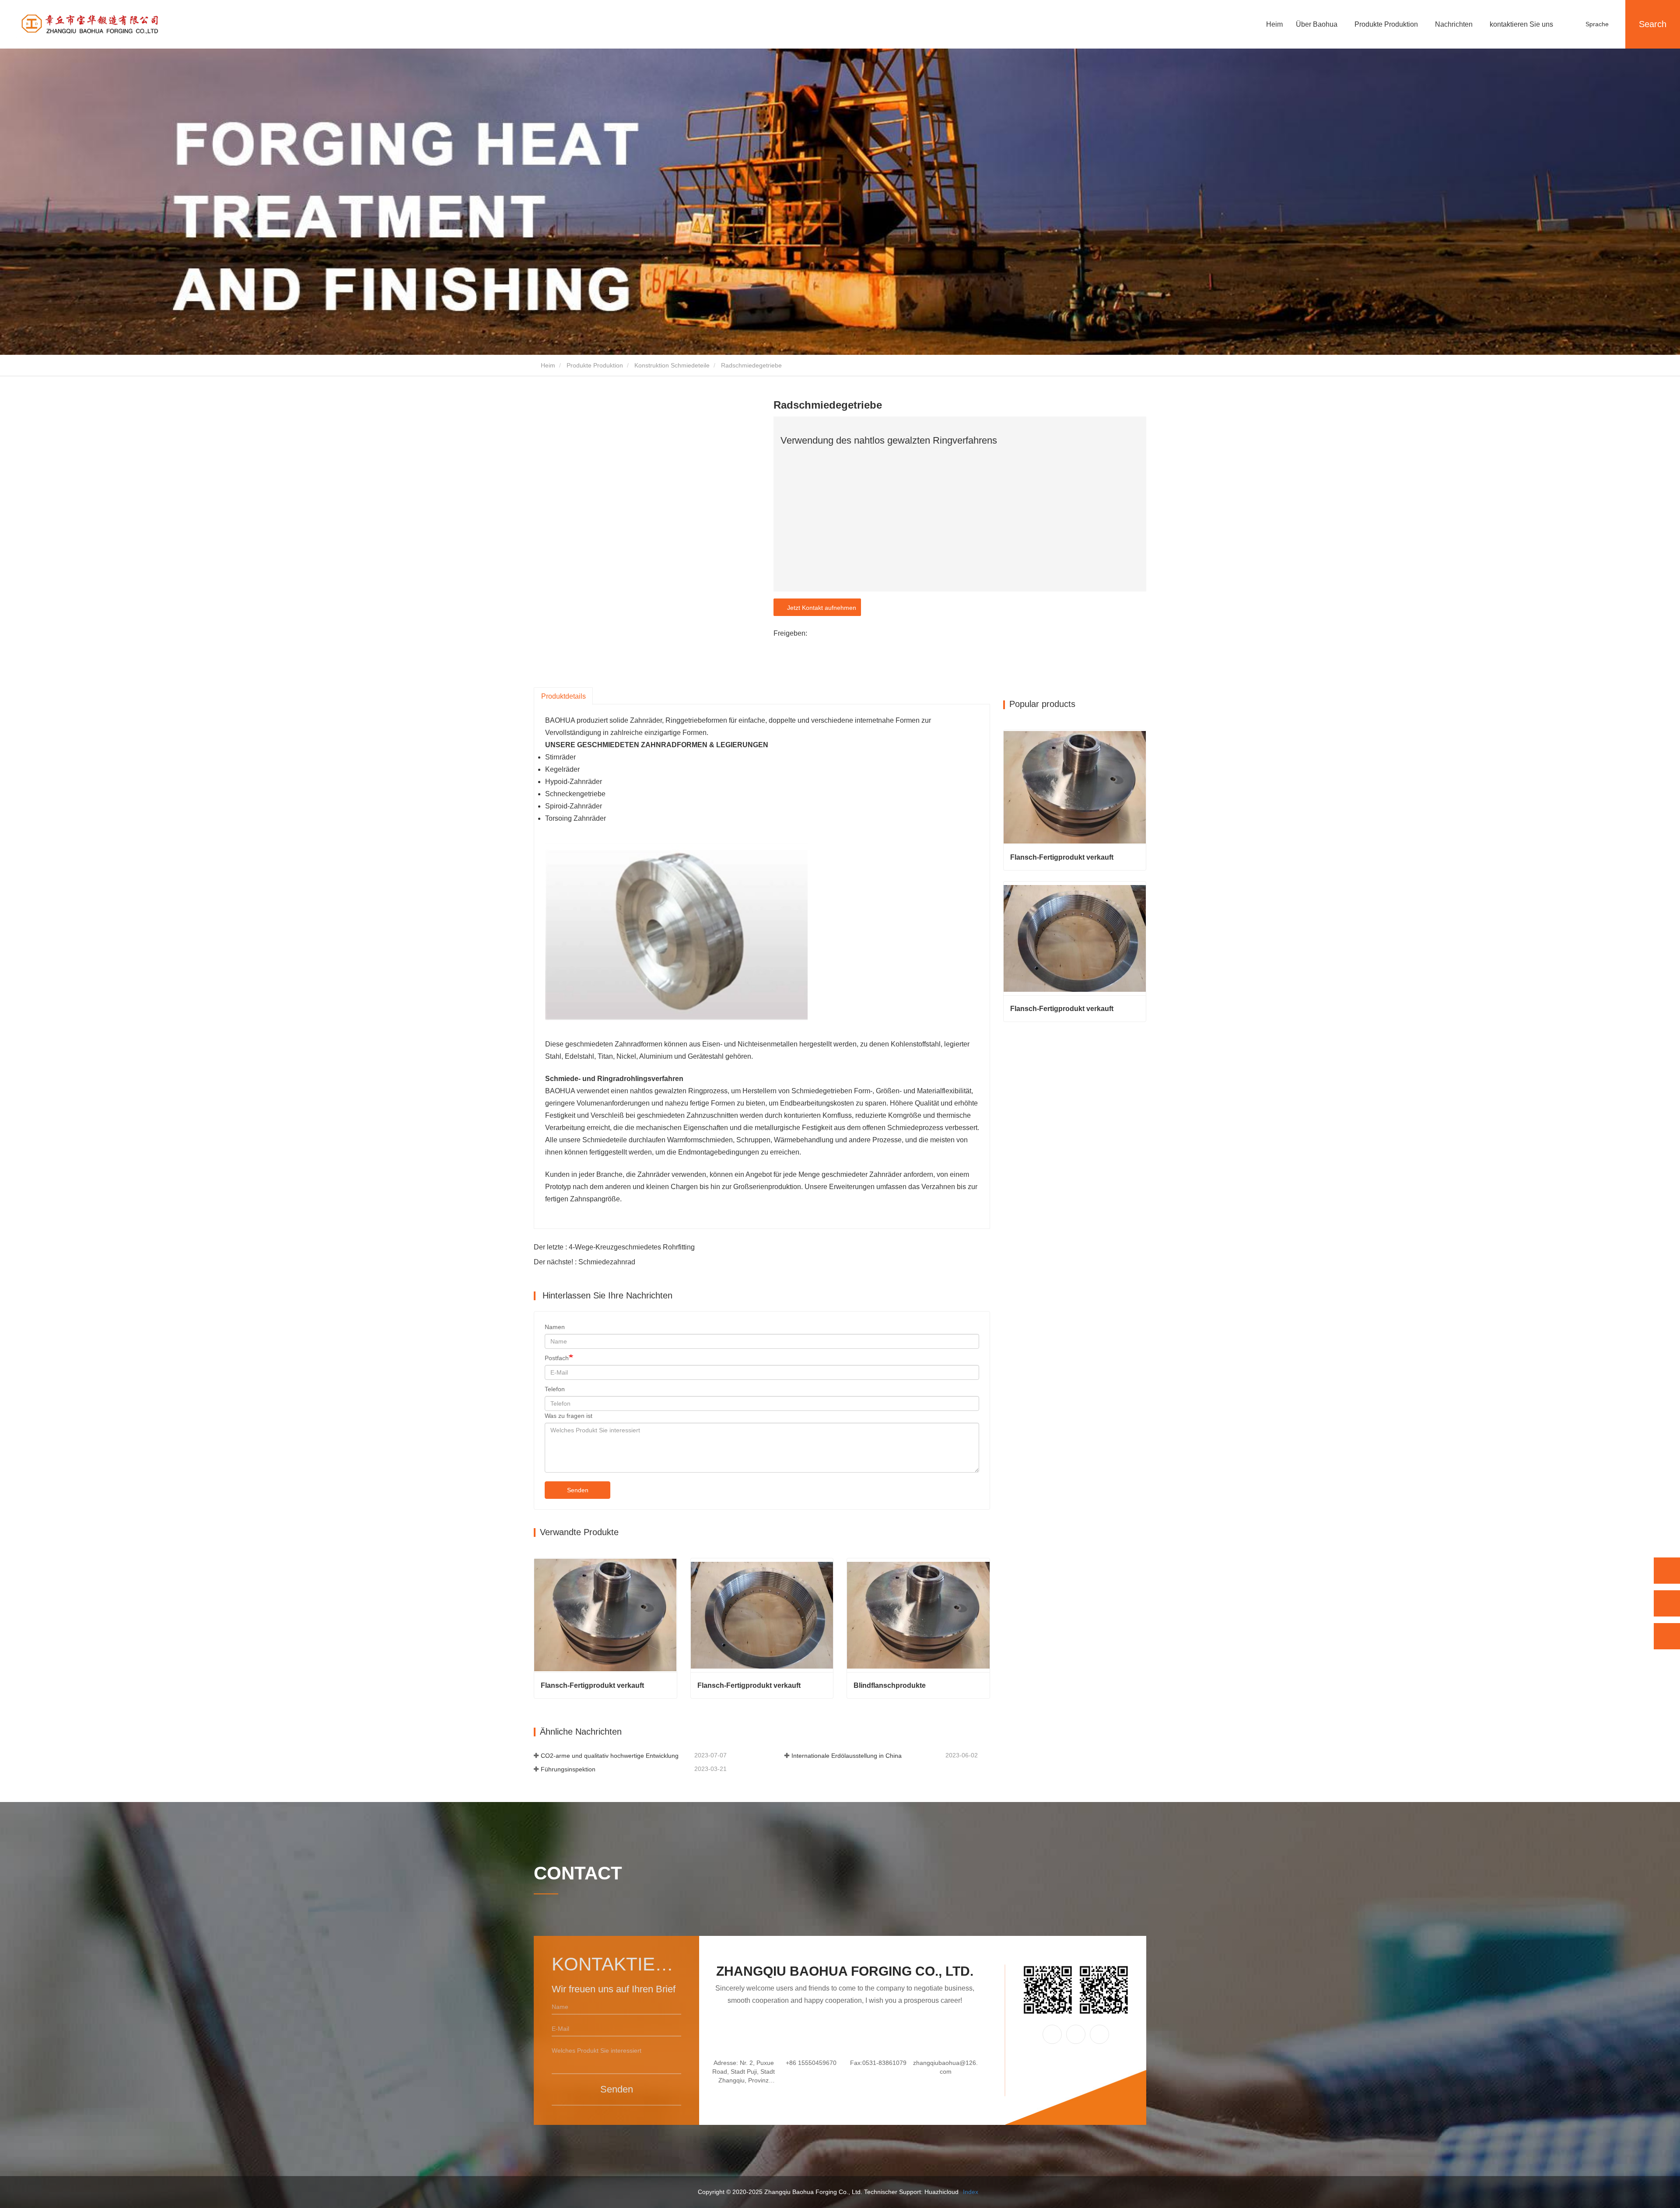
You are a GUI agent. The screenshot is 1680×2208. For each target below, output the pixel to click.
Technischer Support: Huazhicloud (911, 2192)
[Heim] (90, 24)
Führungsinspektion (568, 1769)
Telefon (555, 1389)
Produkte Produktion (595, 365)
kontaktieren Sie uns (1521, 24)
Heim (1274, 24)
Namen (555, 1327)
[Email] (1667, 1603)
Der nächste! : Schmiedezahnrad (584, 1262)
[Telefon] (1667, 1571)
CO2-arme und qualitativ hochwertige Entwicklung (610, 1756)
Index (971, 2192)
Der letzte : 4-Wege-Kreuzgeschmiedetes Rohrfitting (614, 1247)
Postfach (557, 1358)
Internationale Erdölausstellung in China (847, 1756)
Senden (578, 1490)
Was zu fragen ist (569, 1416)
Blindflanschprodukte (890, 1685)
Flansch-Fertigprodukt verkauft (592, 1685)
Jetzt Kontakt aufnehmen (820, 608)
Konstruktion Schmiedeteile (672, 365)
